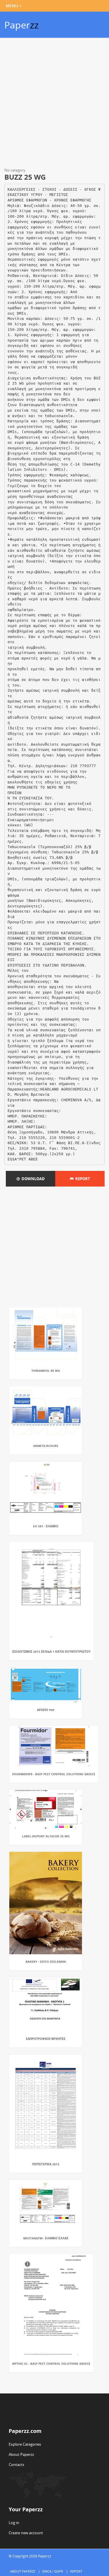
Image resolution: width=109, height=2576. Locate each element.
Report (82, 1179)
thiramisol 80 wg (46, 1371)
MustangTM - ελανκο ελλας (46, 2238)
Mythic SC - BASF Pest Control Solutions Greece (51, 2364)
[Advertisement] (54, 104)
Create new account (26, 2533)
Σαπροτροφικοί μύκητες (46, 2039)
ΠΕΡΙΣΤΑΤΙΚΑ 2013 (46, 2164)
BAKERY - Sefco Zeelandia (46, 1962)
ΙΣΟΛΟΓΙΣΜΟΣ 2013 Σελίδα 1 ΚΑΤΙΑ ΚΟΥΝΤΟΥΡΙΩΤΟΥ (51, 1652)
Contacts (16, 2465)
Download (32, 1179)
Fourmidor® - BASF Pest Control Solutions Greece (54, 1774)
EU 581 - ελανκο (46, 1526)
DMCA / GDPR (53, 2571)
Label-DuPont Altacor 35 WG (46, 1836)
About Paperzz (21, 2454)
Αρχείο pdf (46, 1710)
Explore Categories (25, 2444)
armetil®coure (46, 1446)
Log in (14, 2523)
